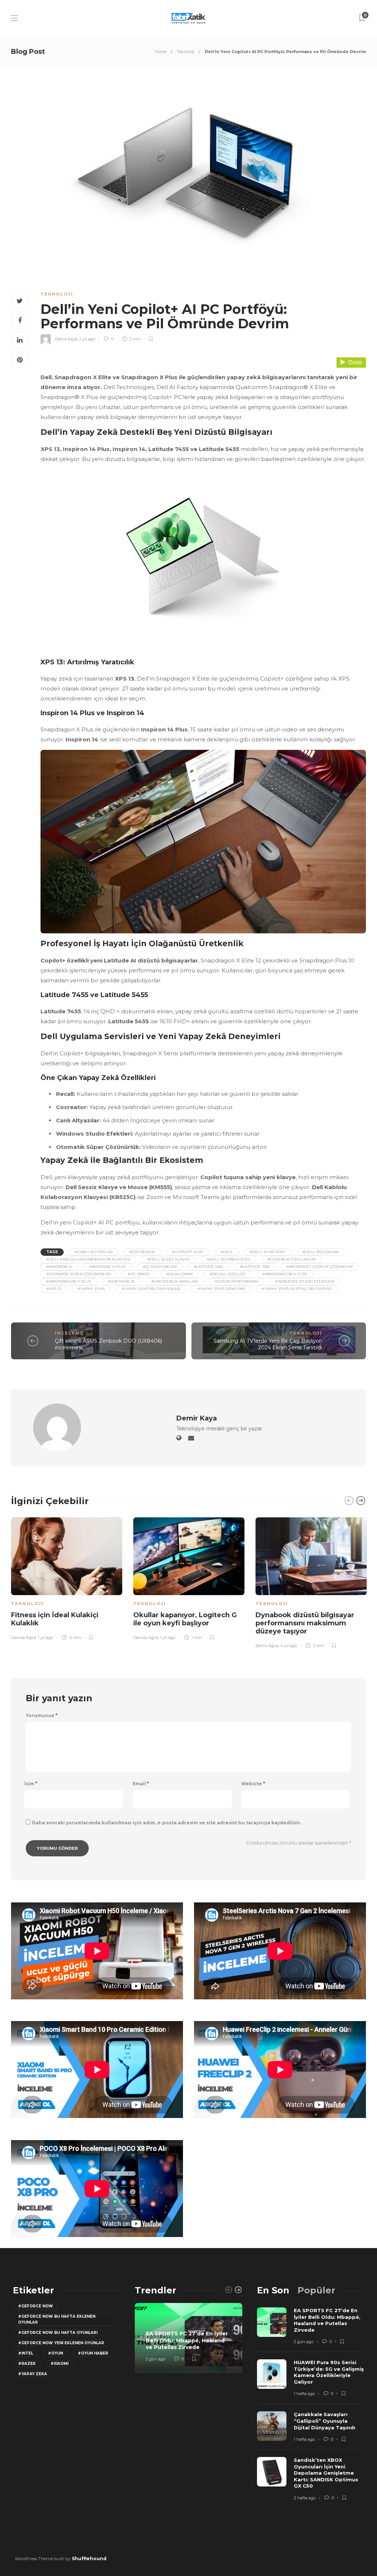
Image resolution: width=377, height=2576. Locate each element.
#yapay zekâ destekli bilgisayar (297, 1289)
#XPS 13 (54, 1289)
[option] (67, 1577)
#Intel (26, 2353)
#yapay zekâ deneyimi (221, 1289)
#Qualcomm (179, 1274)
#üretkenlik (121, 1281)
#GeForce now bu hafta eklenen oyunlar (57, 2319)
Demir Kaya (66, 339)
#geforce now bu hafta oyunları (58, 2333)
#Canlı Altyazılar (94, 1252)
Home (161, 52)
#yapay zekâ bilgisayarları (151, 1289)
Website (253, 1784)
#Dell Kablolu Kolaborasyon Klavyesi (88, 1259)
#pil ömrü (139, 1274)
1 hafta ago (304, 2394)
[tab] (273, 2290)
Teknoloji (186, 52)
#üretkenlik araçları (175, 1281)
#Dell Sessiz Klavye (169, 1259)
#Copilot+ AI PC (188, 1252)
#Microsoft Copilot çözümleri (320, 1267)
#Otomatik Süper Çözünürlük (79, 1274)
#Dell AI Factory (268, 1252)
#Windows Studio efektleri (305, 1281)
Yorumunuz (42, 1716)
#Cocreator (142, 1252)
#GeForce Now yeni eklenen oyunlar (61, 2343)
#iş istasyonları (160, 1267)
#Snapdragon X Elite (285, 1274)
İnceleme (69, 1333)
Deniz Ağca (267, 1646)
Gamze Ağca (24, 1637)
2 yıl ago (87, 339)
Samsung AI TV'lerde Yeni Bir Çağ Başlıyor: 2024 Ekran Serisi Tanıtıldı (268, 1344)
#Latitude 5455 (208, 1267)
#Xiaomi (59, 2364)
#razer (27, 2364)
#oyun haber (93, 2353)
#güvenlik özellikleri (291, 1259)
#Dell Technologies (229, 1259)
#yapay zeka (91, 1289)
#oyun (55, 2353)
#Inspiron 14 (59, 1267)
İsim (31, 1784)
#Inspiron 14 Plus (108, 1267)
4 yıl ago (288, 1646)
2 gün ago (156, 2359)
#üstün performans (236, 1281)
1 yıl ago (45, 1637)
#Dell (227, 1252)
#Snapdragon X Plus (69, 1281)
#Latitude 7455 (255, 1267)
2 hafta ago (305, 2498)
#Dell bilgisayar (321, 1252)
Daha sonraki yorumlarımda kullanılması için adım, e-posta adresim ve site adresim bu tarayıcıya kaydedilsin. (167, 1823)
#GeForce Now (36, 2306)
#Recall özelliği (228, 1274)
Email (141, 1784)
